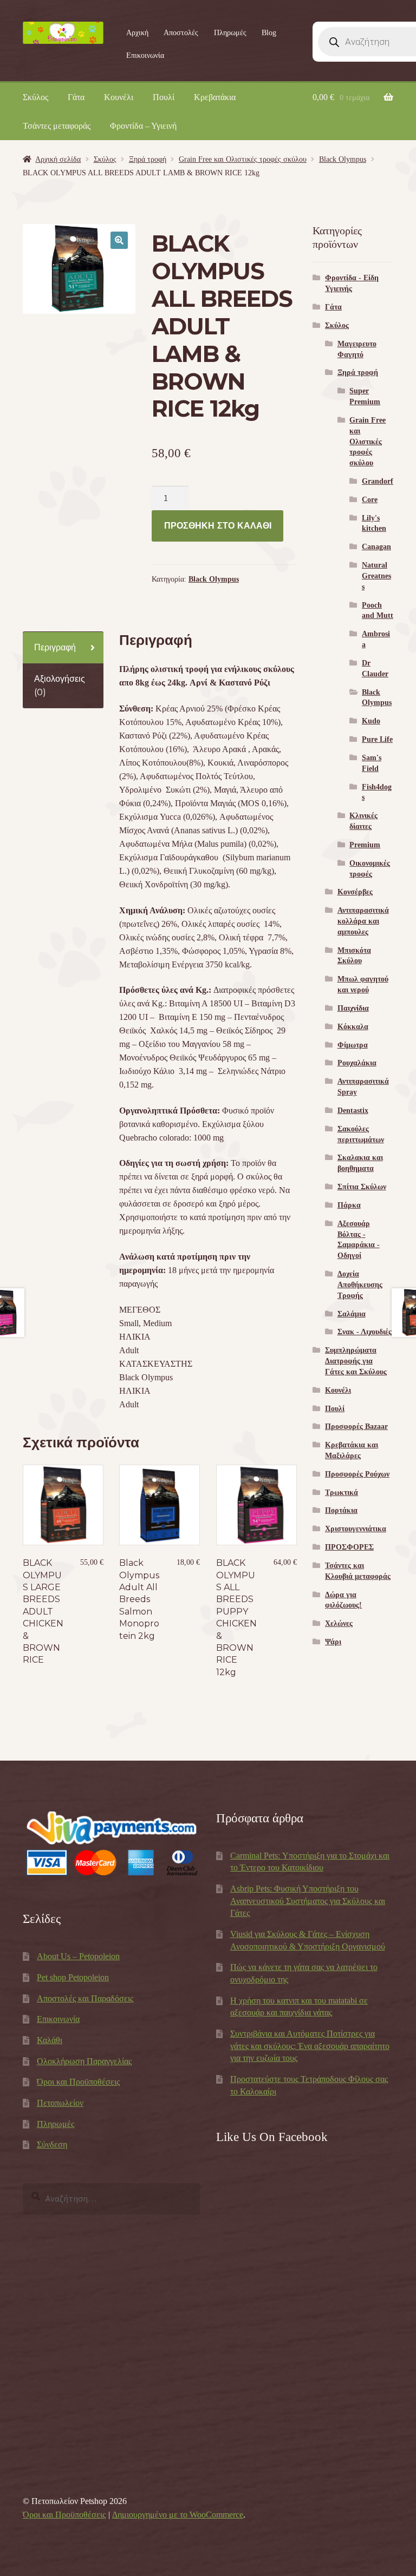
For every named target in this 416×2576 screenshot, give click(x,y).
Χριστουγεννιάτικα (356, 1529)
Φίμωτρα (353, 1045)
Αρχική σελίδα (58, 159)
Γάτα (76, 97)
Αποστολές (181, 33)
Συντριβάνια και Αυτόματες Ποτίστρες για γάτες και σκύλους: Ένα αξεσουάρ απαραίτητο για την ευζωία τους (310, 2046)
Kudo (371, 721)
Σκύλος (35, 97)
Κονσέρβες (355, 892)
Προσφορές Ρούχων (357, 1474)
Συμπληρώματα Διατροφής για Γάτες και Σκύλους (356, 1361)
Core (370, 500)
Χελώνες (339, 1623)
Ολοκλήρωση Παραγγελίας (84, 2061)
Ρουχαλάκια (357, 1063)
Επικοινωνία (145, 55)
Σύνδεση (52, 2145)
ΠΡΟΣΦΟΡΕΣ (349, 1547)
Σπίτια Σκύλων (362, 1187)
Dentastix (353, 1111)
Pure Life (377, 739)
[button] (119, 240)
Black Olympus (343, 159)
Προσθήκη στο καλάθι (218, 526)
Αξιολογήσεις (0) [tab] (60, 686)
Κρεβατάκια (215, 97)
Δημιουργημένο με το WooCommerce (178, 2515)
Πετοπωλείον (60, 2103)
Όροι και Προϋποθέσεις (78, 2082)
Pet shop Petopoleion (73, 1977)
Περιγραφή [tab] (55, 647)
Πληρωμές (230, 33)
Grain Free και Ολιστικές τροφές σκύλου (243, 159)
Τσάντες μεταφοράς (57, 126)
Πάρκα (349, 1205)
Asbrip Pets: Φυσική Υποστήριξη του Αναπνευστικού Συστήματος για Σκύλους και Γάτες (308, 1901)
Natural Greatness (376, 576)
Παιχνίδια (353, 1008)
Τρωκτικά (342, 1493)
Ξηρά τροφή (148, 159)
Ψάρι (333, 1642)
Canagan (376, 547)
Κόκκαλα (353, 1027)
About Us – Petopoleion (78, 1956)
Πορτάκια (341, 1510)
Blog (269, 33)
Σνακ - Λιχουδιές (365, 1332)
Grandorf (378, 481)
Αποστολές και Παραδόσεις (85, 1998)
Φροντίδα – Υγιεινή (143, 126)
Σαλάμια (352, 1314)
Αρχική (137, 33)
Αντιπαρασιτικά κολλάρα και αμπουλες (363, 921)
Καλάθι (50, 2040)
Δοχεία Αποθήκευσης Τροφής (360, 1285)
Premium (365, 845)
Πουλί (164, 97)
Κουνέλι (119, 97)
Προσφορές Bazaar (356, 1427)
